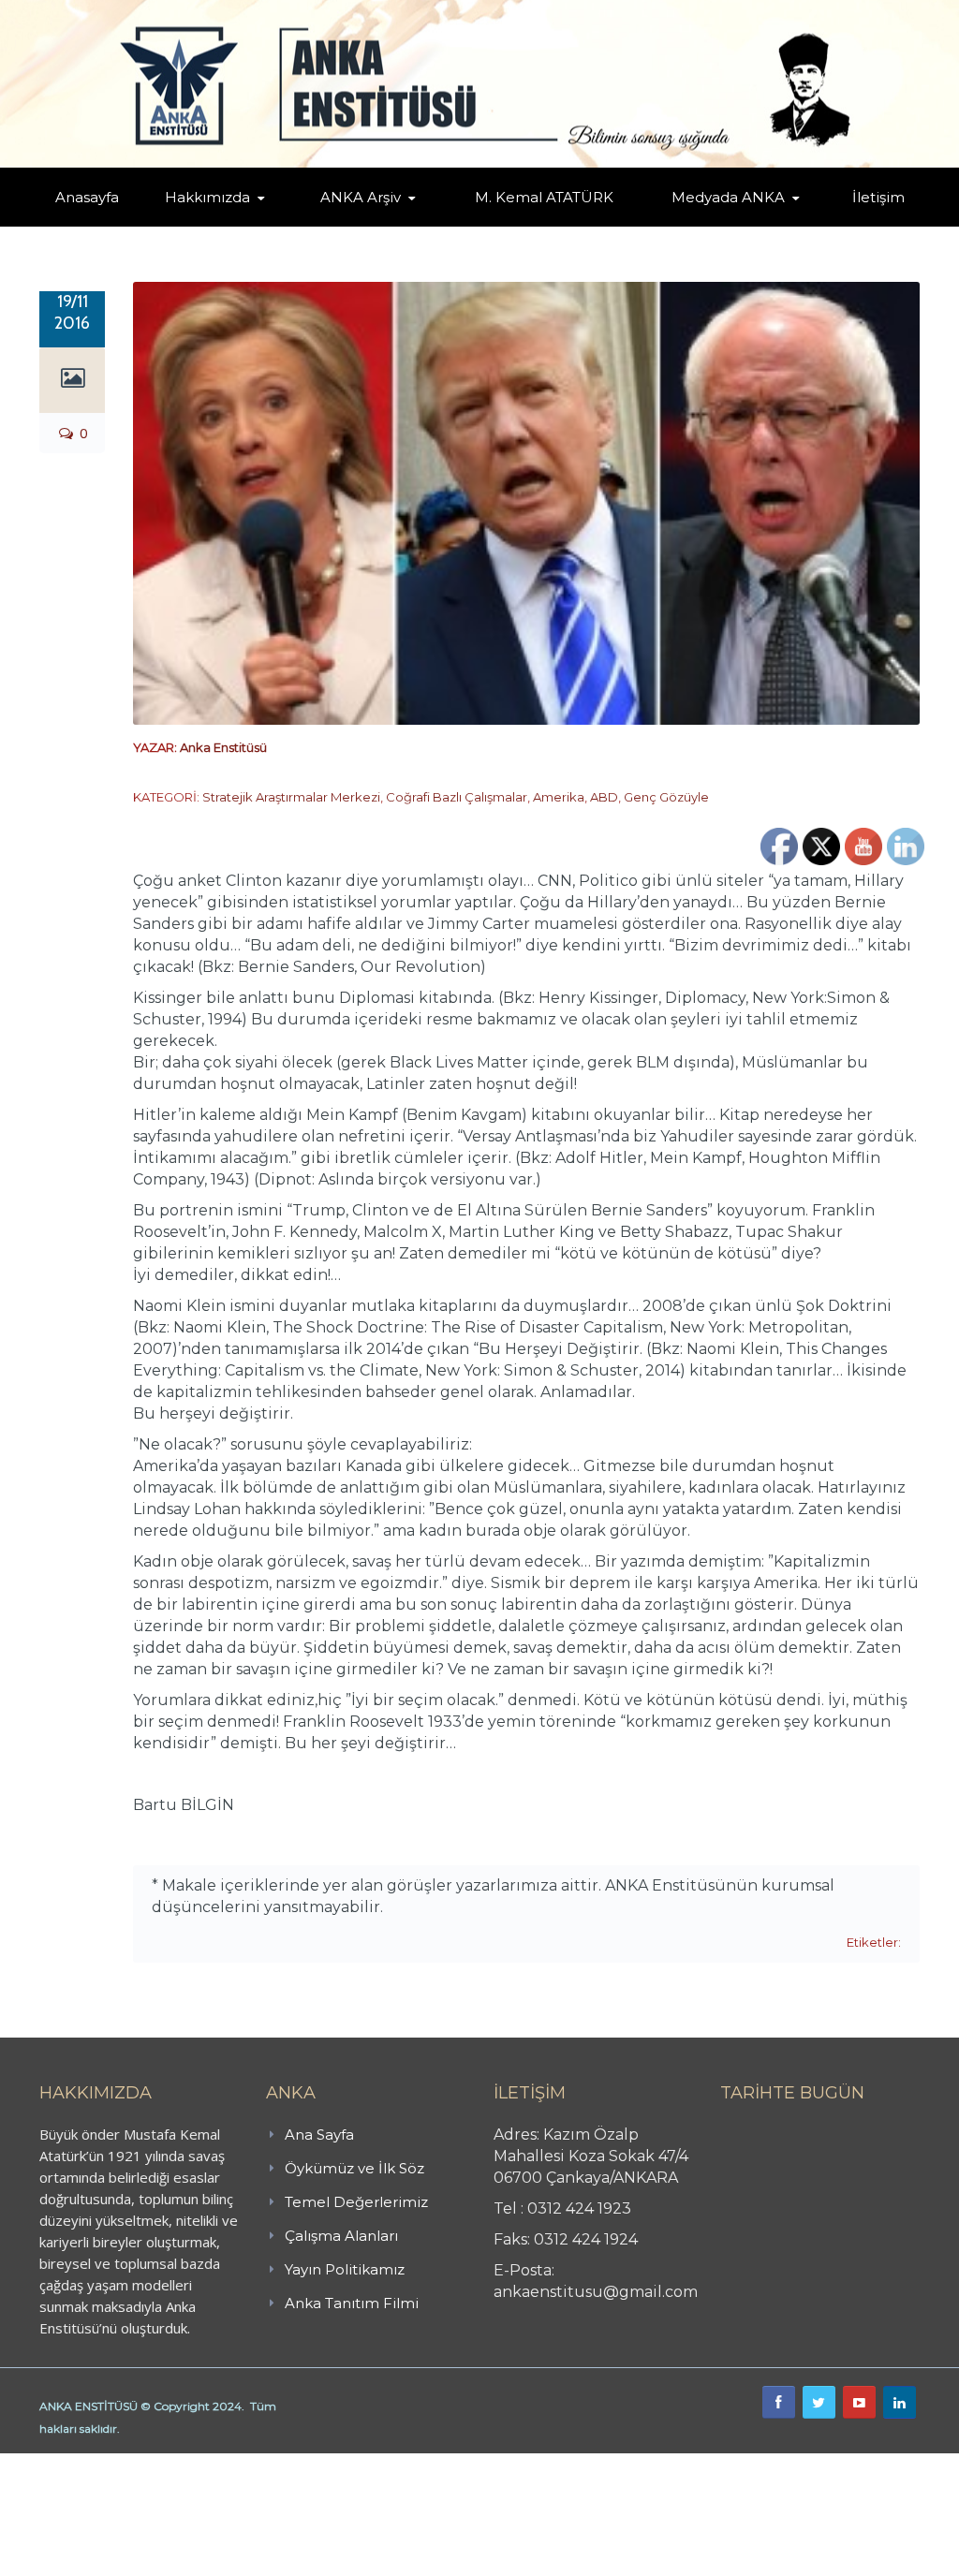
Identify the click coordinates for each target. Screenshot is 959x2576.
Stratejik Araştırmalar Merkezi (291, 797)
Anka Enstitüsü (223, 747)
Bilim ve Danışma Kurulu (232, 222)
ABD (604, 797)
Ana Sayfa (319, 2134)
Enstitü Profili (204, 225)
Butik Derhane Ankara (69, 2464)
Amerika (559, 797)
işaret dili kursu (295, 2464)
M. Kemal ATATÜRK (544, 197)
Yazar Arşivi (352, 225)
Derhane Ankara (192, 2464)
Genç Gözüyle (666, 797)
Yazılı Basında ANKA (737, 223)
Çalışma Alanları (341, 2236)
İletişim (878, 197)
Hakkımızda (207, 197)
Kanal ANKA (702, 225)
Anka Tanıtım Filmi (352, 2303)
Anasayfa (87, 197)
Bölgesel (388, 223)
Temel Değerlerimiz (356, 2202)
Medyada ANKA (728, 197)
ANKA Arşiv (361, 197)
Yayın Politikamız (345, 2269)
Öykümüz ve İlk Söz (354, 2168)
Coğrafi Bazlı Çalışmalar (457, 797)
